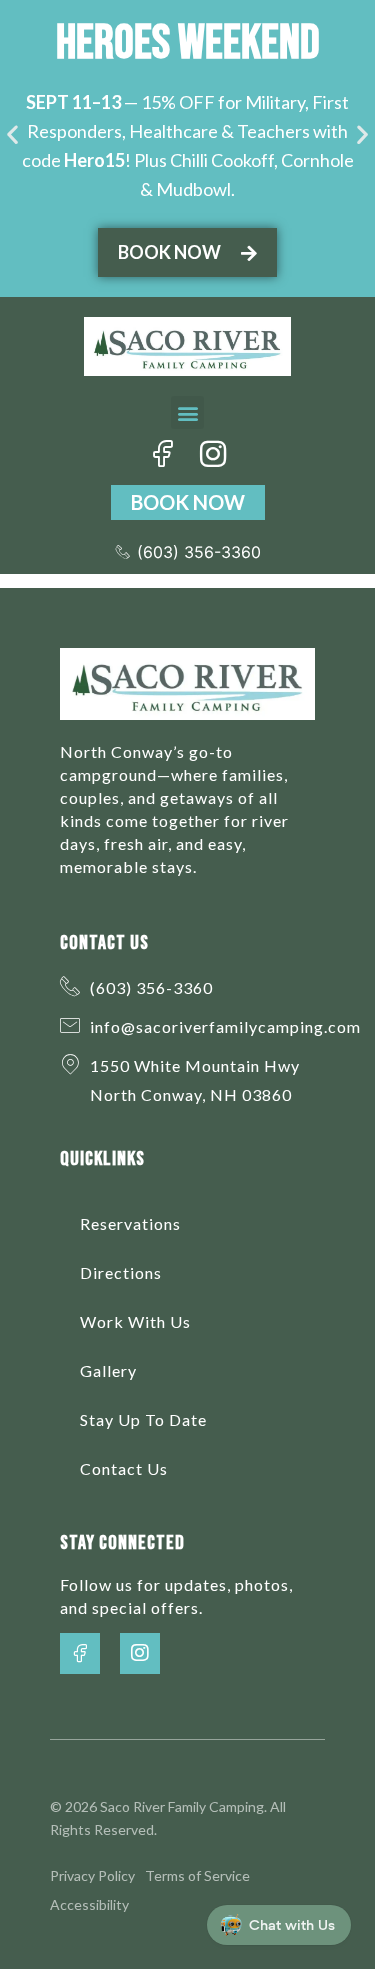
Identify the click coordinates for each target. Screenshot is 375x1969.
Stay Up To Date (143, 1419)
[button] (12, 133)
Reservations (130, 1223)
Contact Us (124, 1468)
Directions (121, 1272)
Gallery (108, 1370)
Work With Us (135, 1321)
